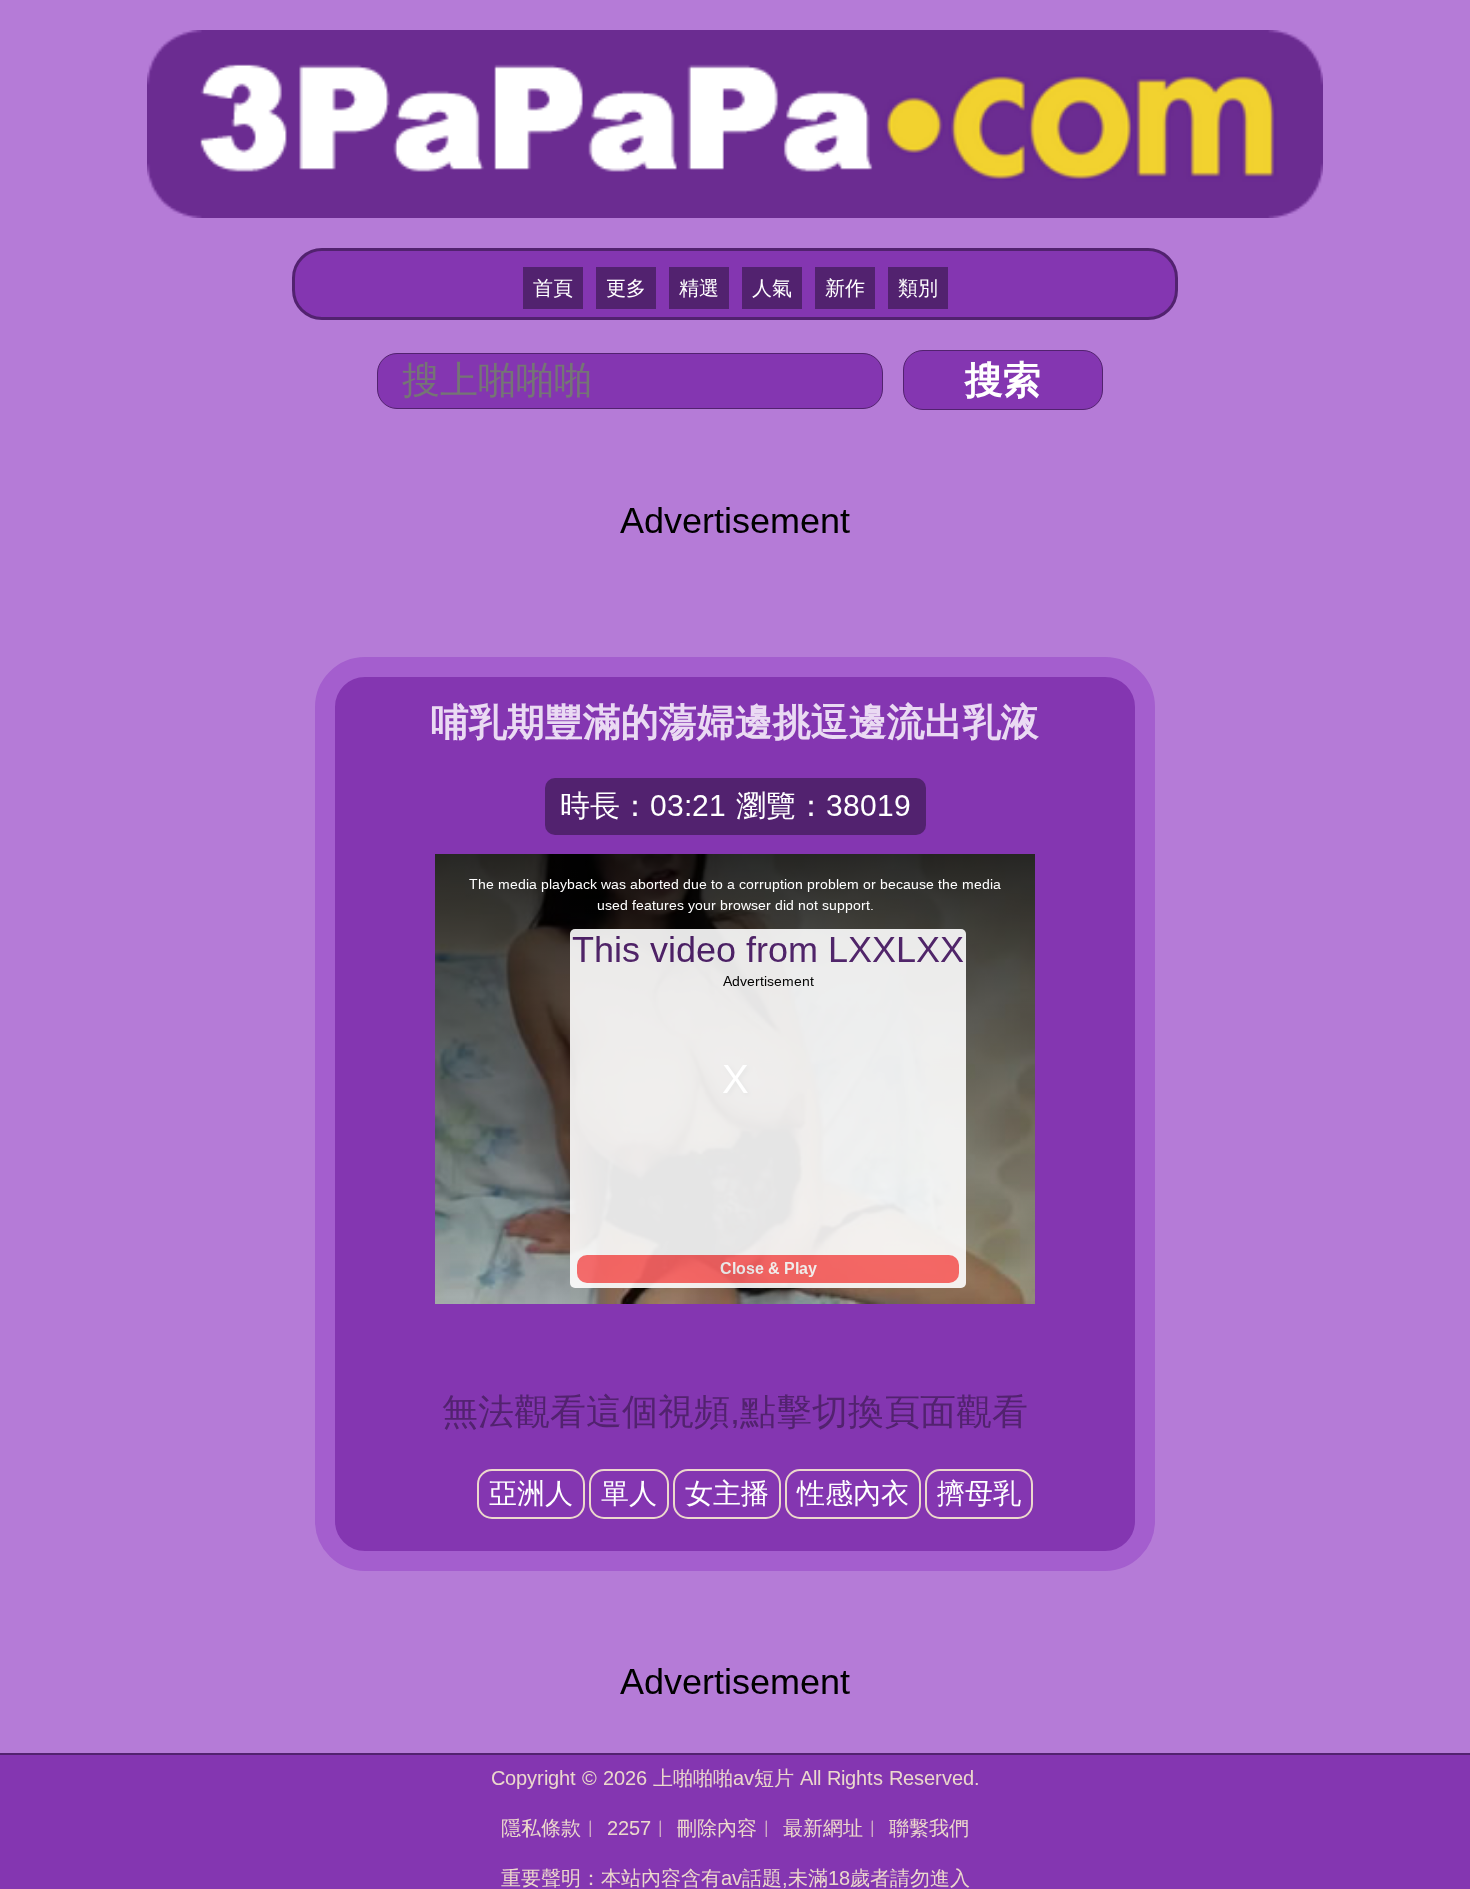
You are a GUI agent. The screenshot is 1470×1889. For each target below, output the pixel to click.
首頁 (553, 288)
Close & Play (768, 1268)
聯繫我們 (929, 1828)
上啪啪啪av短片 (723, 1778)
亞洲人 (531, 1493)
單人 (629, 1493)
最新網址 (823, 1828)
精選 (699, 288)
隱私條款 (541, 1828)
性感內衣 (853, 1493)
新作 (845, 288)
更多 (626, 288)
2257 (629, 1828)
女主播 (727, 1493)
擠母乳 (979, 1493)
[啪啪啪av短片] (735, 121)
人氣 (772, 288)
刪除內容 (717, 1828)
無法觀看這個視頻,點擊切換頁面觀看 (735, 1411)
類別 (918, 288)
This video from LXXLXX (768, 949)
